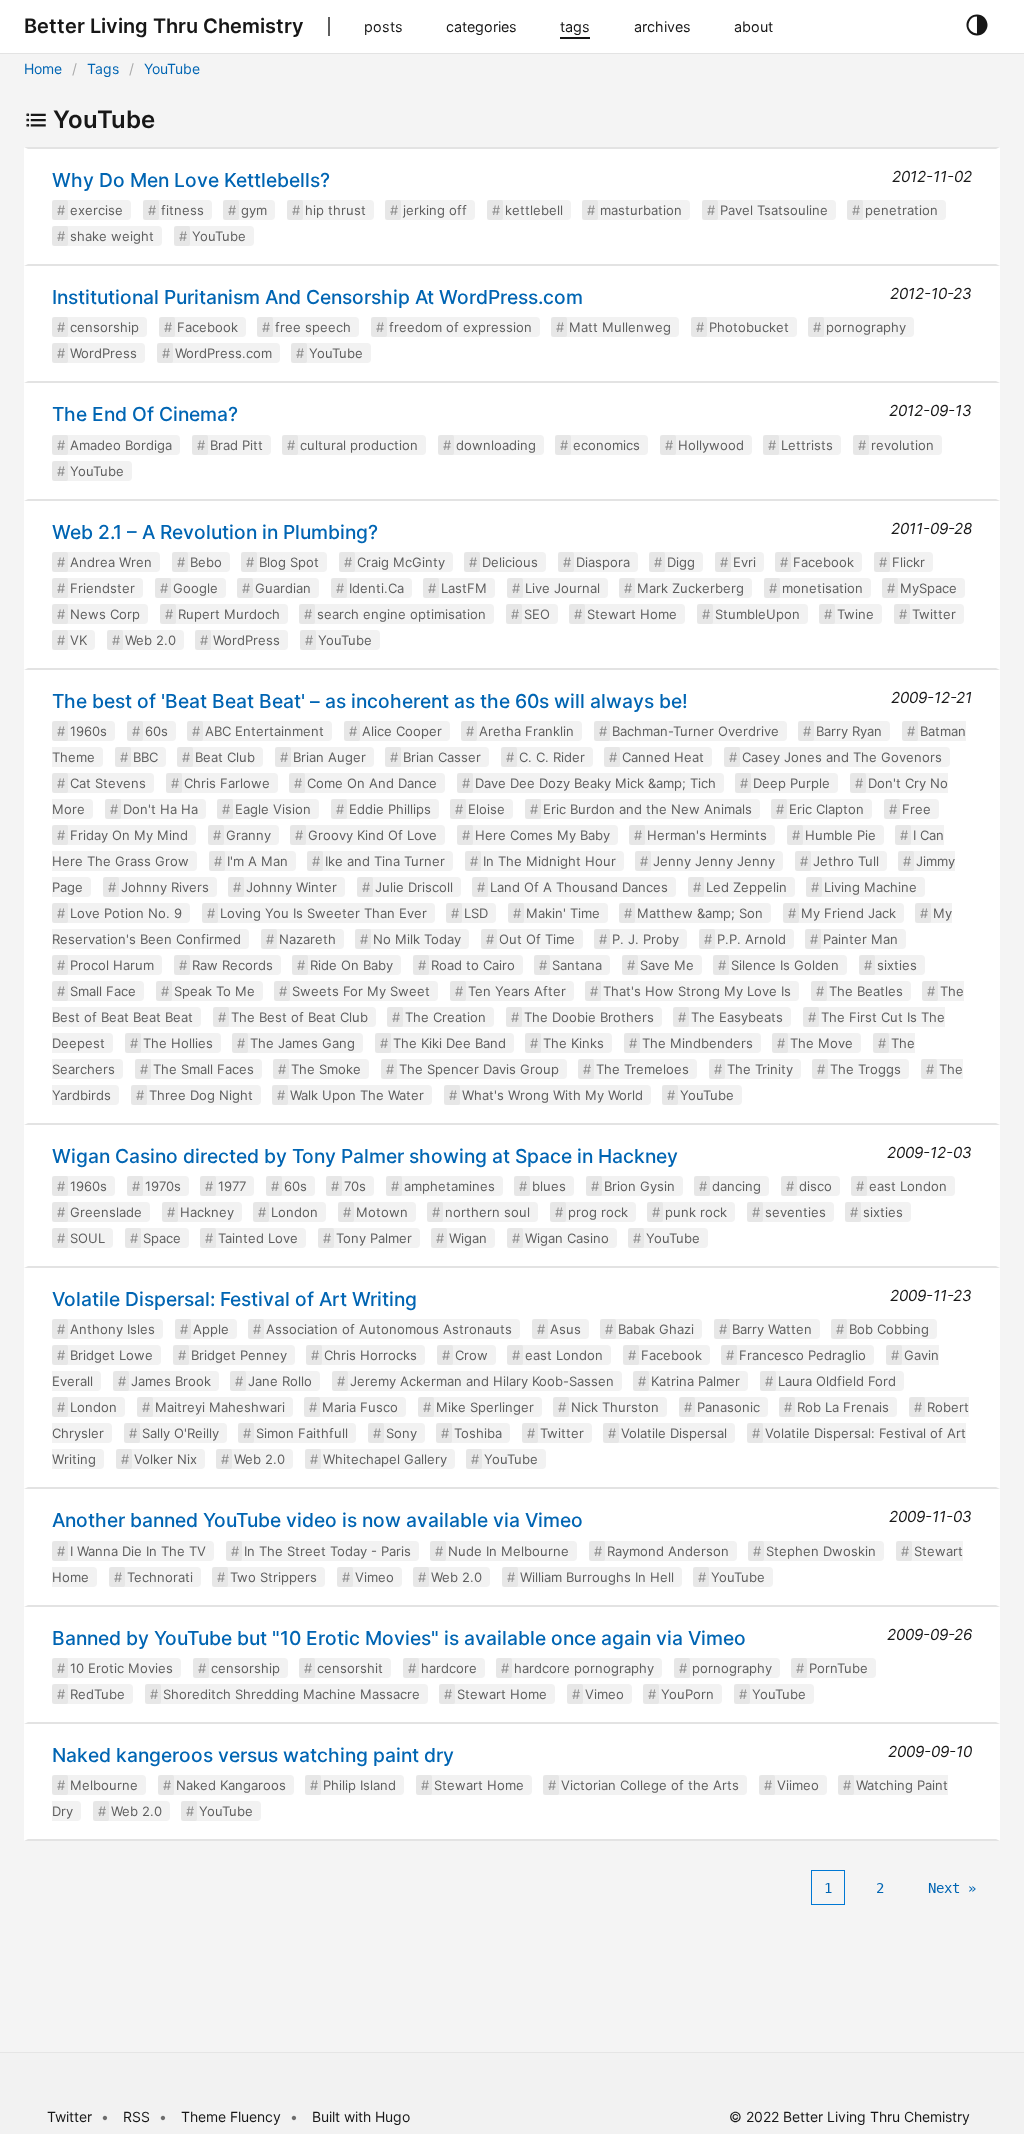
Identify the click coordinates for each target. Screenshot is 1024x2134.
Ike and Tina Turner (385, 861)
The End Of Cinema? (145, 414)
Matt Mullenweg (620, 327)
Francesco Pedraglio (802, 1355)
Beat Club (225, 757)
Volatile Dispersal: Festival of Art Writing (234, 1299)
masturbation (641, 210)
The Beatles (866, 991)
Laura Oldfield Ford (837, 1381)
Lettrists (807, 445)
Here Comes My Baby (542, 835)
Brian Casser (442, 757)
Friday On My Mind (129, 835)
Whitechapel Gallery (385, 1459)
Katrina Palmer (695, 1381)
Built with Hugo (361, 2116)
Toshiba (478, 1433)
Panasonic (728, 1407)
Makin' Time (563, 913)
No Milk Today (417, 939)
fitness (182, 210)
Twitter (934, 614)
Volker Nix (165, 1459)
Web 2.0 (150, 640)
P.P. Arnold (751, 939)
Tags (103, 68)
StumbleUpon (757, 614)
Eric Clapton (826, 809)
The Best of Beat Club (299, 1017)
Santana (577, 965)
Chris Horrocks (370, 1355)
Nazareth (307, 939)
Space (162, 1238)
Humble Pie (840, 835)
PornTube (838, 1668)
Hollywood (711, 445)
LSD (476, 913)
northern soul (487, 1212)
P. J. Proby (645, 939)
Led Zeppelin (746, 887)
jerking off (435, 210)
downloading (496, 445)
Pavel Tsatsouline (774, 210)
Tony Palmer (374, 1238)
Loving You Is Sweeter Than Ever (323, 913)
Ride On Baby (351, 965)
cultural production (359, 445)
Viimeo (798, 1785)
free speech (313, 327)
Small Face (103, 991)
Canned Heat (663, 757)
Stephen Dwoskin (821, 1551)
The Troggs (865, 1069)
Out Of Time (537, 939)
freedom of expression (460, 327)
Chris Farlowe (227, 783)
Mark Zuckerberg (690, 588)
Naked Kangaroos (231, 1785)
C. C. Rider (552, 757)
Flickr (908, 562)
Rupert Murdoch (229, 614)
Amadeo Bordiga (121, 445)
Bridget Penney (239, 1355)
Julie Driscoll (414, 887)
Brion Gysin (639, 1186)
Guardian (283, 588)
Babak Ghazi (656, 1329)
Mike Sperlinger (485, 1407)
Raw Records (232, 965)
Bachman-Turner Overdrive (695, 731)
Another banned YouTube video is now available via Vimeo (317, 1520)
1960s (88, 731)
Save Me (667, 965)
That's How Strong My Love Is (697, 991)
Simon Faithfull (302, 1433)
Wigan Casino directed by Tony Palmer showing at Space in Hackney (365, 1156)
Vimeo (374, 1577)
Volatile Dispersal (674, 1433)
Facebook (207, 327)
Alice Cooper (402, 731)
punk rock (696, 1212)
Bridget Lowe (111, 1355)
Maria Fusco (360, 1407)
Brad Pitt (236, 445)
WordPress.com (223, 353)
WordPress (103, 353)
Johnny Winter (291, 887)
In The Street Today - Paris (327, 1551)
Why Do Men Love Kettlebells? (191, 180)
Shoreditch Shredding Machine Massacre (291, 1694)
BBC (145, 757)
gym (254, 210)
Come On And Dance (372, 783)
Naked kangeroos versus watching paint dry (253, 1755)
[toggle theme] (976, 26)
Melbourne (104, 1785)
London (294, 1212)
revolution (902, 445)
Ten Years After (517, 991)
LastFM (464, 588)
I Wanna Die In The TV (138, 1551)
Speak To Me (214, 991)
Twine (855, 614)
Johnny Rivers (165, 887)
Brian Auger (329, 757)
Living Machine (870, 887)
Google (195, 588)
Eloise (486, 809)
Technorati (160, 1577)
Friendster (102, 588)
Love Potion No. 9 (126, 913)
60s (156, 731)
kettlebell (534, 210)
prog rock (598, 1212)
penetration (901, 210)
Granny (248, 835)
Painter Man (860, 939)
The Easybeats (737, 1017)
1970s (163, 1186)
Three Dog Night (201, 1095)
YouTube (172, 68)
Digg (681, 562)
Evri (744, 562)
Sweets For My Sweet (361, 991)
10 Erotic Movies (121, 1668)
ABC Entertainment (264, 731)
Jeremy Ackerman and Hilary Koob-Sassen (482, 1381)
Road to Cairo (473, 965)
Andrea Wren (111, 562)
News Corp (105, 614)
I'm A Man (257, 861)
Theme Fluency (233, 2116)
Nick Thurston (615, 1407)
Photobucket (749, 327)
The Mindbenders (697, 1043)
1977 (232, 1186)
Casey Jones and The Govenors (842, 757)
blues (549, 1186)
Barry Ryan (849, 731)
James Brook (171, 1381)
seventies (795, 1212)
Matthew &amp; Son (700, 913)
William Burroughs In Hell (597, 1577)
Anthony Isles (112, 1329)
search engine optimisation (401, 614)
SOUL (87, 1238)
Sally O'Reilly (180, 1433)
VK (78, 640)
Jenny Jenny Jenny (714, 861)
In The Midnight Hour (549, 861)
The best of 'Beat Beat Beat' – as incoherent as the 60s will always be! (370, 701)
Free (916, 809)
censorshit (350, 1668)
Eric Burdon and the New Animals (647, 809)
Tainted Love (258, 1238)
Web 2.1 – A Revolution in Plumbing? (215, 532)
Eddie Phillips (390, 809)
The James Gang (302, 1043)
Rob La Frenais (843, 1407)
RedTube (97, 1694)
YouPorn (687, 1694)
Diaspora (603, 562)
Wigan (468, 1238)
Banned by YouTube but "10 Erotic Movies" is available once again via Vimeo (399, 1638)
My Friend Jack (848, 913)
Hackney (207, 1212)
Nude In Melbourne (508, 1551)
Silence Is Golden (785, 965)
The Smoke (326, 1069)
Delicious (510, 562)
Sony (401, 1433)
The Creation (445, 1017)
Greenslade (106, 1212)
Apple (211, 1329)
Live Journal (562, 588)
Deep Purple (791, 783)
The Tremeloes (642, 1069)
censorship (104, 327)
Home (43, 68)
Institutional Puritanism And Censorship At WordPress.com (317, 297)
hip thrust (335, 210)
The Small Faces (203, 1069)
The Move (821, 1043)
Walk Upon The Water (357, 1095)
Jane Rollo (280, 1381)
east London (908, 1186)
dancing (736, 1186)
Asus (565, 1329)
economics (606, 445)
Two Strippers (273, 1577)
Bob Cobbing (889, 1329)
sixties (897, 965)
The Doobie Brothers (589, 1017)
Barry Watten (772, 1329)
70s (355, 1186)
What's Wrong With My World (552, 1095)
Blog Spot (289, 562)
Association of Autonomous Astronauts (389, 1329)
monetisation (822, 588)
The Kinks (573, 1043)
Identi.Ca (376, 588)
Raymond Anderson (668, 1551)
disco (815, 1186)
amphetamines (449, 1186)
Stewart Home (632, 614)
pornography (866, 327)
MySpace (928, 588)
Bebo (206, 562)
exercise (96, 210)
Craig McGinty (401, 562)
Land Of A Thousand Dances (579, 887)
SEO (537, 614)
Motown (382, 1212)
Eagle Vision (273, 809)
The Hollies (178, 1043)
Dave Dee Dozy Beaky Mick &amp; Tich (595, 783)
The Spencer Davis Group (479, 1069)
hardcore (449, 1668)
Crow (471, 1355)
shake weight (112, 236)
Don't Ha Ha (160, 809)
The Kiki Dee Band (449, 1043)
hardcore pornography (584, 1668)
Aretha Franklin (526, 731)
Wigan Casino (567, 1238)
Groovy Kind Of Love (372, 835)
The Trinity (760, 1069)
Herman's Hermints (707, 835)
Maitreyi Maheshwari (220, 1407)
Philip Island (359, 1785)
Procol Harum (112, 965)
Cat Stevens (108, 783)
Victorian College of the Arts (650, 1785)
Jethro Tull (846, 861)
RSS (136, 2116)
